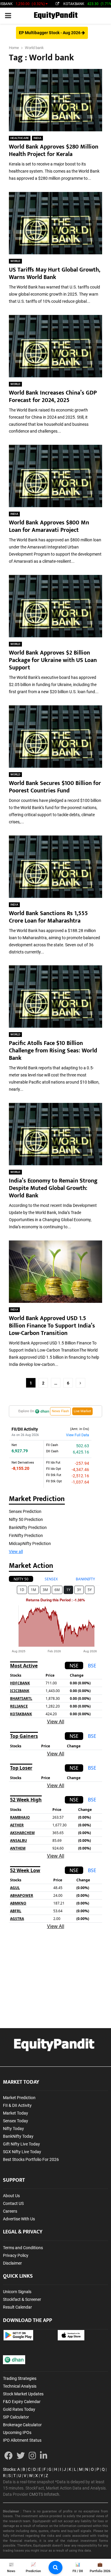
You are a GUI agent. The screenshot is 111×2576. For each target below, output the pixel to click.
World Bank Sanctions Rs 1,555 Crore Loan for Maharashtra (48, 917)
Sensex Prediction (25, 1511)
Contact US (13, 2203)
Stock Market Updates (23, 2394)
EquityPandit (56, 16)
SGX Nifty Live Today (22, 2152)
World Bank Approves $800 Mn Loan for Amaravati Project (49, 526)
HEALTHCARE (20, 138)
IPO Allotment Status (22, 2440)
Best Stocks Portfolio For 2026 (31, 2159)
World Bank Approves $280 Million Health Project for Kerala (54, 150)
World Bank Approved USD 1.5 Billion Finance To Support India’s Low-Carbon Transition (52, 1326)
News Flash (60, 1411)
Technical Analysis (20, 2386)
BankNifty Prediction (28, 1527)
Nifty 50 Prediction (26, 1519)
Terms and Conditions (23, 2248)
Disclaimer (12, 2263)
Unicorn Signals (17, 2292)
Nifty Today (13, 2129)
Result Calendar (17, 2307)
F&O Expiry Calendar (22, 2402)
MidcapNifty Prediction (30, 1544)
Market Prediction (19, 2098)
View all (16, 1552)
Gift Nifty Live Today (21, 2144)
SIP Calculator (16, 2417)
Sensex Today (16, 2121)
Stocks (9, 2469)
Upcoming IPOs (17, 2432)
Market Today (16, 2113)
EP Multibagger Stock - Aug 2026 (50, 33)
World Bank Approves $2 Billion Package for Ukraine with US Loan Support (53, 660)
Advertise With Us (19, 2219)
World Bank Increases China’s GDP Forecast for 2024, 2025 (53, 397)
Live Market (82, 1411)
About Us (11, 2196)
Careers (10, 2211)
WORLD (15, 261)
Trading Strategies (20, 2378)
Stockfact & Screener (22, 2299)
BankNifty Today (18, 2136)
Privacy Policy (16, 2255)
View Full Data (78, 1435)
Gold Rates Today (19, 2409)
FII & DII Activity (17, 2105)
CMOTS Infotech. (45, 2494)
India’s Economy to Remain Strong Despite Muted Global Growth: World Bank (53, 1188)
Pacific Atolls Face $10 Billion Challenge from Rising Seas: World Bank (53, 1051)
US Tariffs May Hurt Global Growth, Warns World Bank (54, 273)
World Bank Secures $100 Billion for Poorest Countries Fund (55, 787)
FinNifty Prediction (26, 1535)
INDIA (37, 138)
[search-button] (55, 2568)
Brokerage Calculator (22, 2425)
